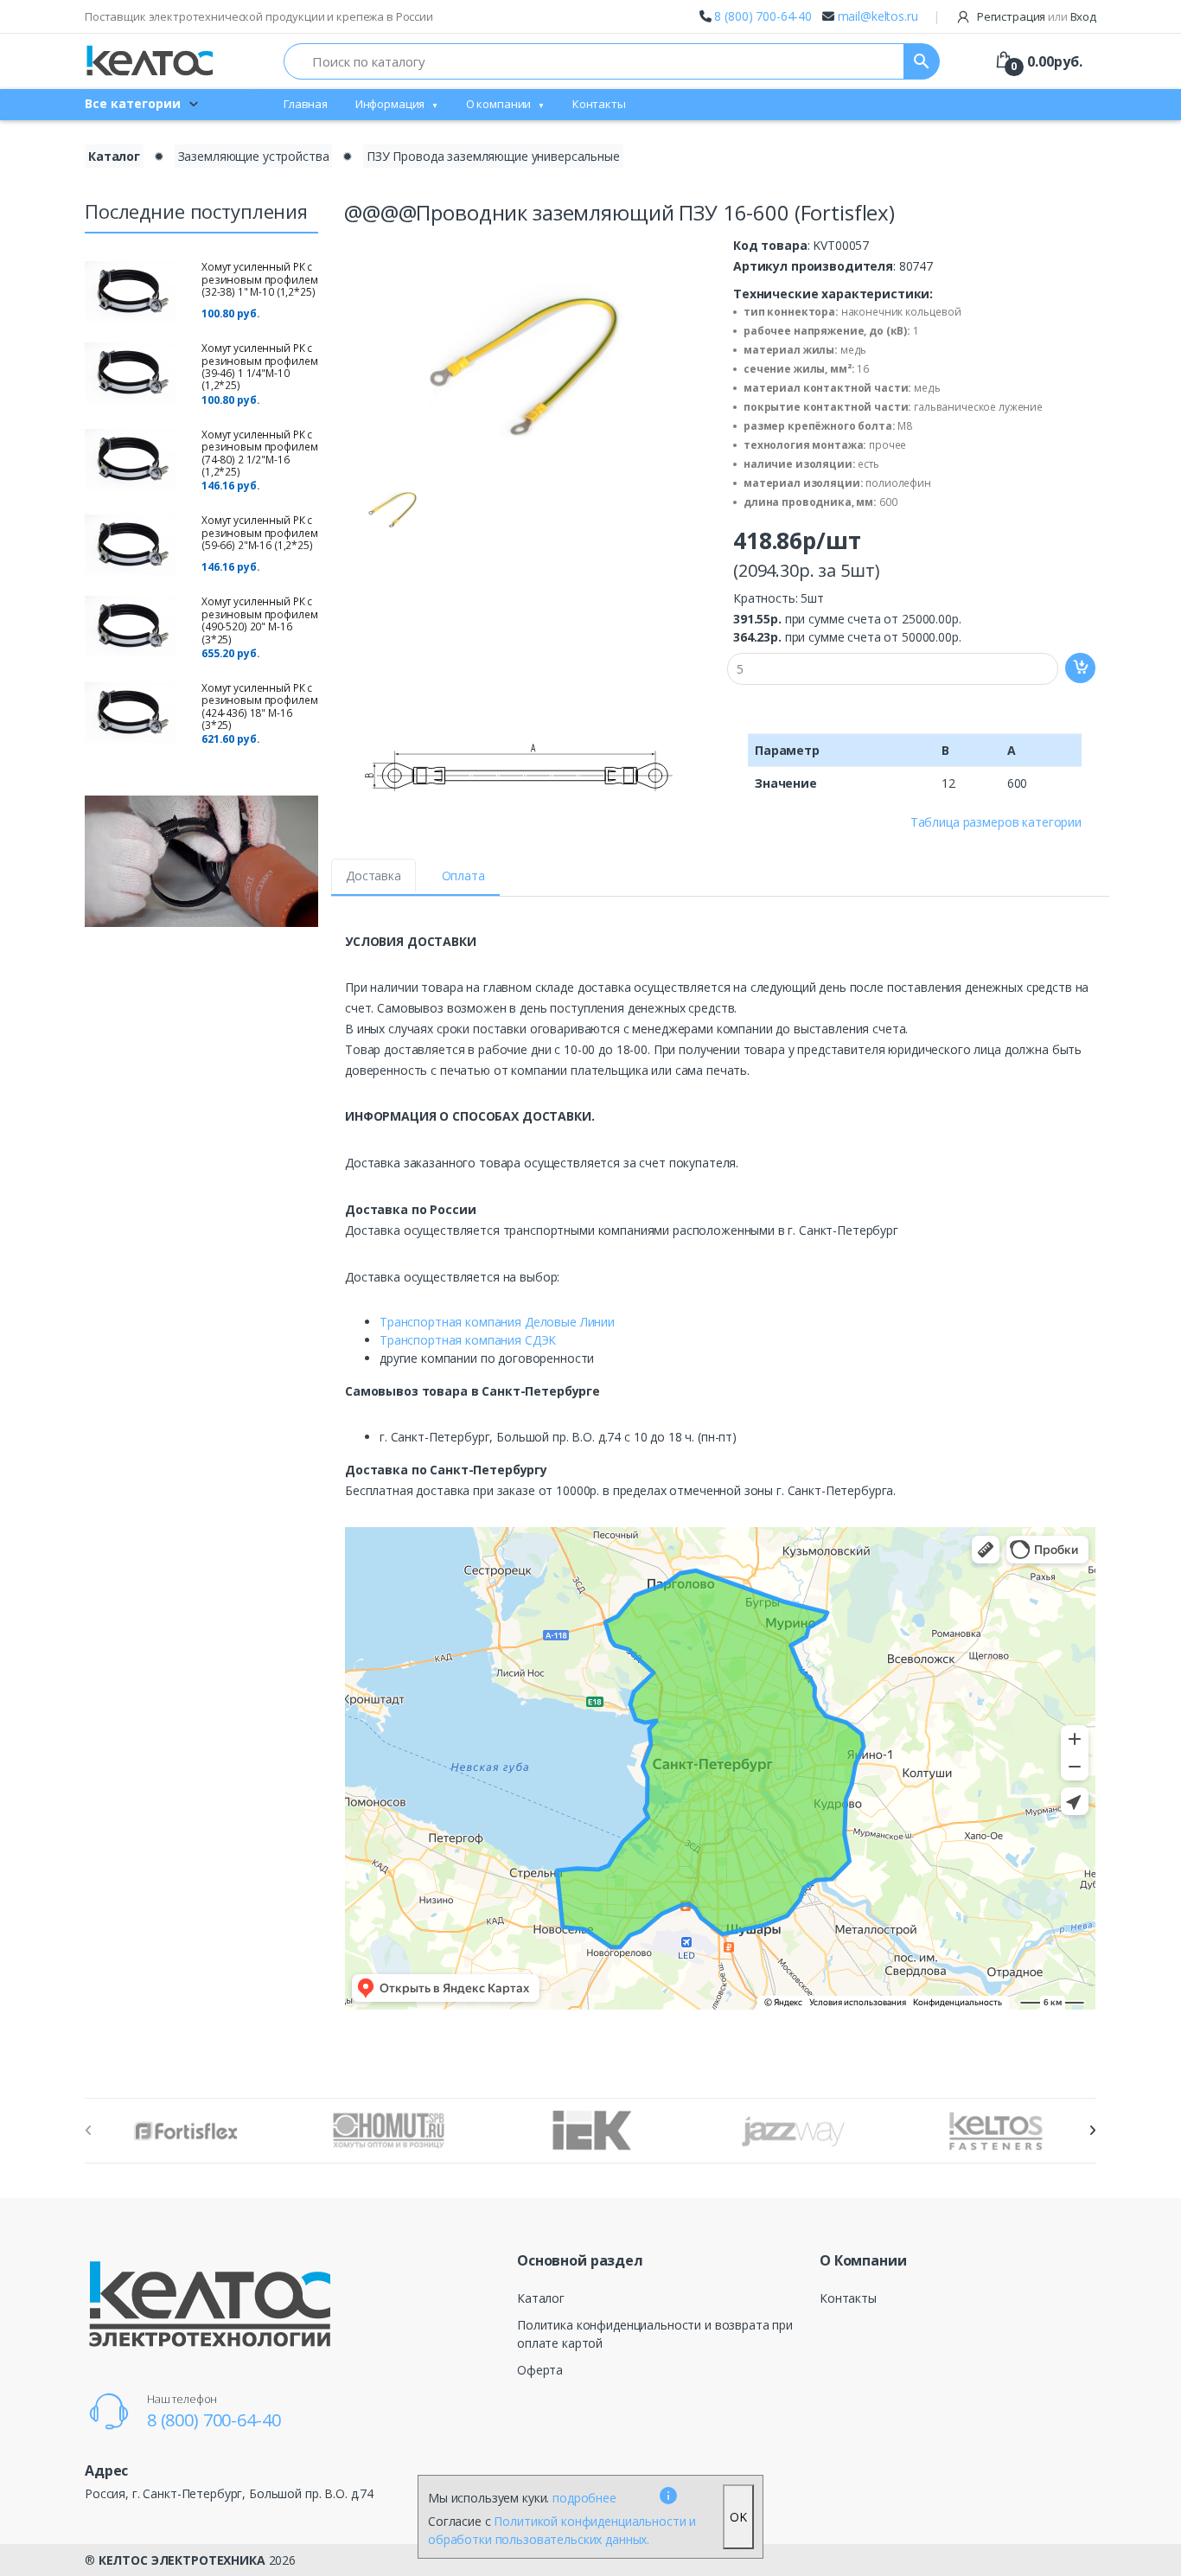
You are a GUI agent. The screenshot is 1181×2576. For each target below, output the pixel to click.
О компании (499, 104)
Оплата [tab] (463, 876)
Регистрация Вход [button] (1035, 16)
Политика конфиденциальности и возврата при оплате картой (655, 2334)
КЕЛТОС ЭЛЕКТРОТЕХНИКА (182, 2560)
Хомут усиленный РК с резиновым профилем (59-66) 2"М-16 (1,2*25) (259, 533)
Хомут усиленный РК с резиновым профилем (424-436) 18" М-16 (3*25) (259, 706)
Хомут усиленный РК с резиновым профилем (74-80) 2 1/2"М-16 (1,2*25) (259, 453)
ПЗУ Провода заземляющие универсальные (493, 156)
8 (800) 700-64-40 (763, 16)
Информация (390, 104)
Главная (306, 104)
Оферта (540, 2370)
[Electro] (150, 61)
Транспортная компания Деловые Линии (497, 1322)
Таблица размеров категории (996, 822)
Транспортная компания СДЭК (468, 1340)
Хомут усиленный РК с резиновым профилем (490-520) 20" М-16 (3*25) (259, 620)
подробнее (584, 2498)
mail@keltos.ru (878, 16)
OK (738, 2517)
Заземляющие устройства (254, 156)
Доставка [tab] (373, 876)
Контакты (599, 104)
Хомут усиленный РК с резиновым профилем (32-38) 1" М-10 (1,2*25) (259, 279)
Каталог (114, 156)
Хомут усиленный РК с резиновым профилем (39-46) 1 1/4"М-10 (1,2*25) (259, 367)
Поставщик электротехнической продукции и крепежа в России (259, 16)
